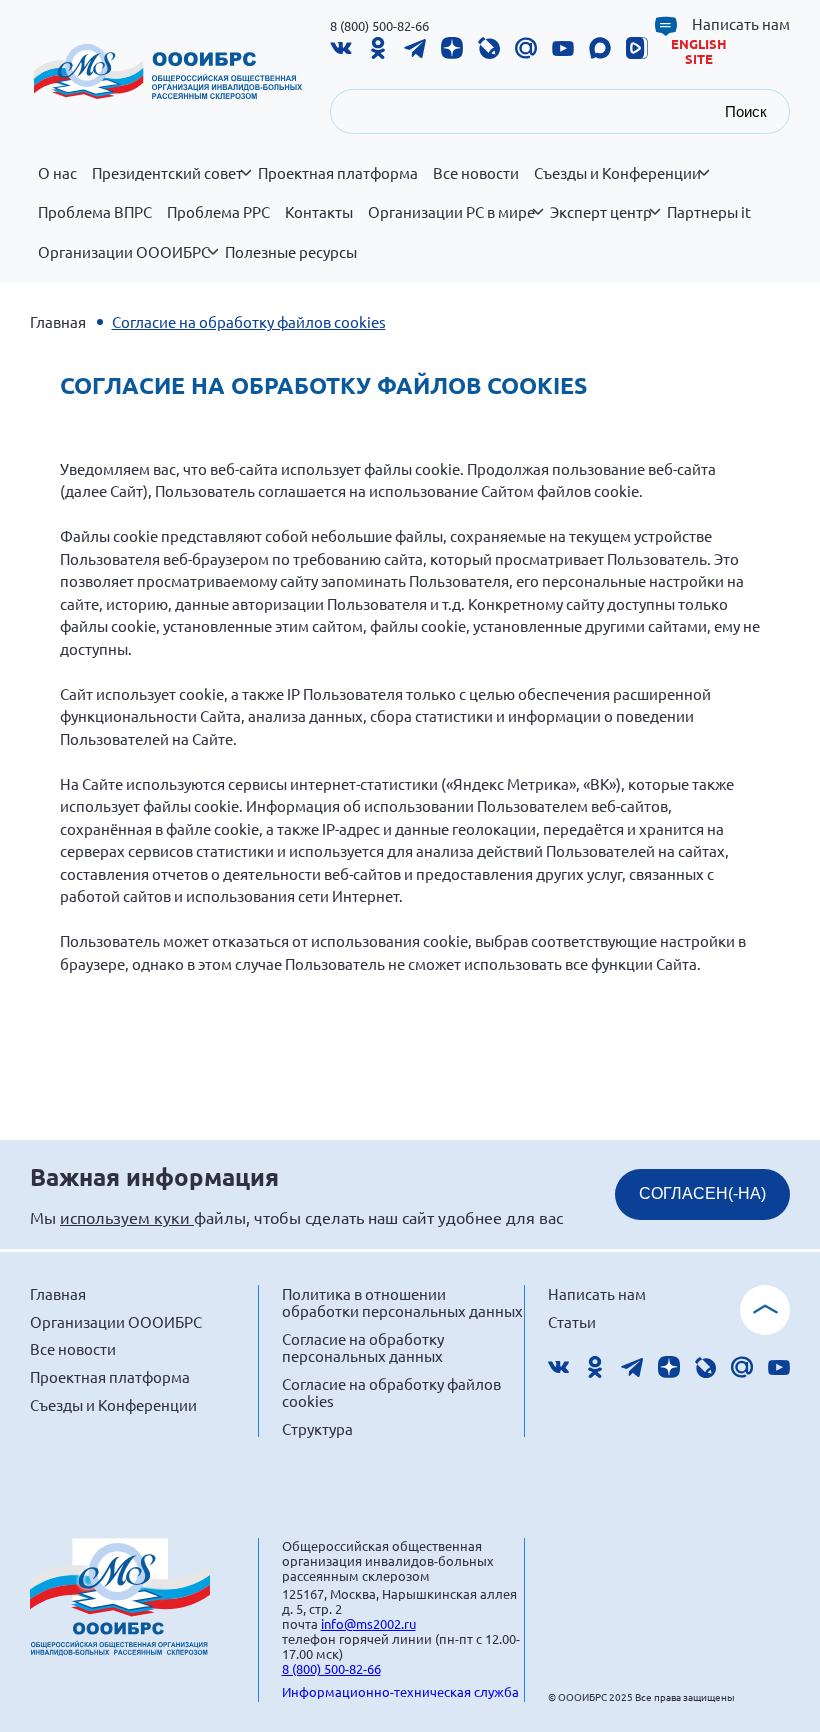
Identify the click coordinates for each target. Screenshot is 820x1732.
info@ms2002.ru (368, 1623)
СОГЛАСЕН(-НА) (702, 1193)
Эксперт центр (601, 212)
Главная (58, 321)
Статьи (572, 1321)
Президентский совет (167, 173)
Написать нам (741, 24)
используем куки (127, 1217)
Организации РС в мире (451, 212)
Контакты (319, 212)
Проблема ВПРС (95, 212)
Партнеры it (709, 212)
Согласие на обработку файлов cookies (391, 1392)
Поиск (746, 111)
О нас (57, 173)
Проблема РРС (218, 212)
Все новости (476, 173)
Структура (317, 1428)
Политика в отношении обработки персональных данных (402, 1302)
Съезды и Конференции (617, 173)
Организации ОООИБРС (124, 252)
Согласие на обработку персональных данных (363, 1347)
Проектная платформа (338, 173)
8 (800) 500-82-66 (379, 25)
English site (699, 51)
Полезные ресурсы (291, 252)
